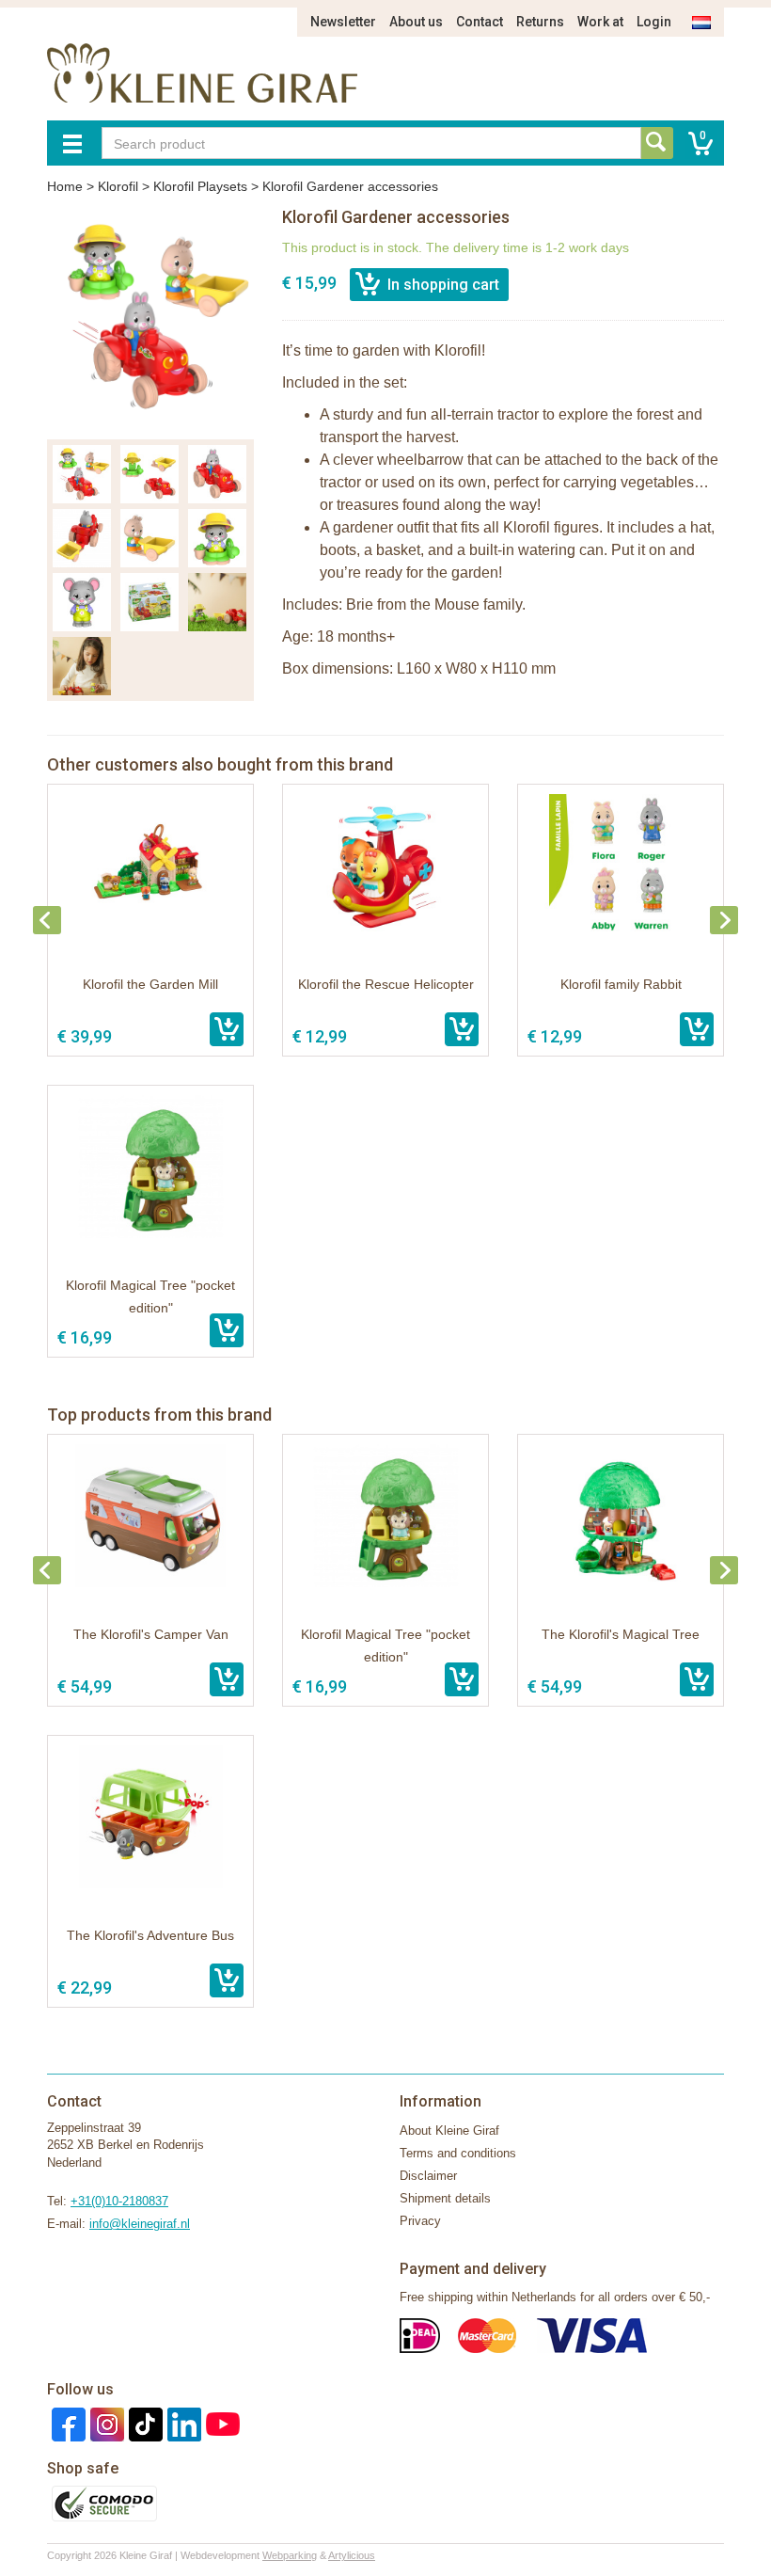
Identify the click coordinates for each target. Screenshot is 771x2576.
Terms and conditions (458, 2153)
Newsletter (343, 22)
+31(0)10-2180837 (119, 2201)
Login (654, 22)
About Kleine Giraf (449, 2131)
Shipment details (445, 2198)
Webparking (290, 2555)
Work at (600, 22)
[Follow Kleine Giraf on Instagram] (105, 2423)
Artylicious (352, 2555)
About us (416, 22)
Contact (480, 22)
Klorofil (118, 186)
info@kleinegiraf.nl (140, 2224)
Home (65, 186)
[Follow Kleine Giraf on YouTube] (220, 2423)
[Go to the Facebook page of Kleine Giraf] (66, 2423)
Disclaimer (428, 2176)
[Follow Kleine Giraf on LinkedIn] (182, 2423)
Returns (540, 22)
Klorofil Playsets (200, 186)
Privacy (420, 2221)
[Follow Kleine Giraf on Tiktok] (143, 2423)
